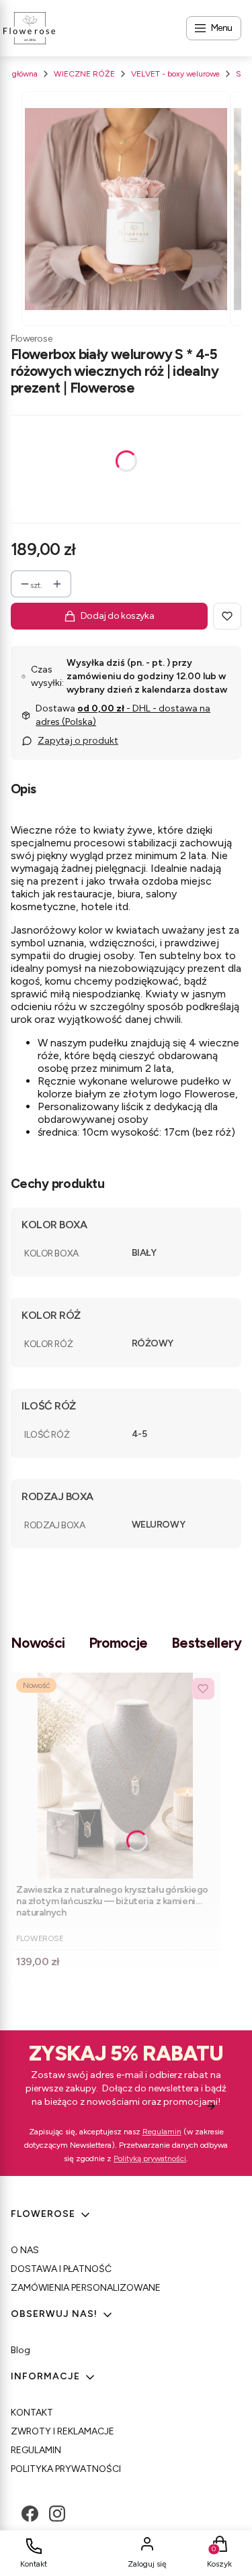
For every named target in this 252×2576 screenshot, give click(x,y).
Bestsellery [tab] (206, 1643)
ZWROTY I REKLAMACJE (62, 2431)
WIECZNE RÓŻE (84, 74)
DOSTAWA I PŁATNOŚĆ (61, 2269)
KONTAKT (32, 2413)
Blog (20, 2350)
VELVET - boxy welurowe (175, 74)
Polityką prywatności (150, 2159)
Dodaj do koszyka (117, 616)
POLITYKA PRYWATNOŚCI (66, 2469)
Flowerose (31, 339)
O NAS (25, 2250)
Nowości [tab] (38, 1643)
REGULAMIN (36, 2450)
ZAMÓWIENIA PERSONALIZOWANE (86, 2288)
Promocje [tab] (118, 1643)
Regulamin (162, 2132)
